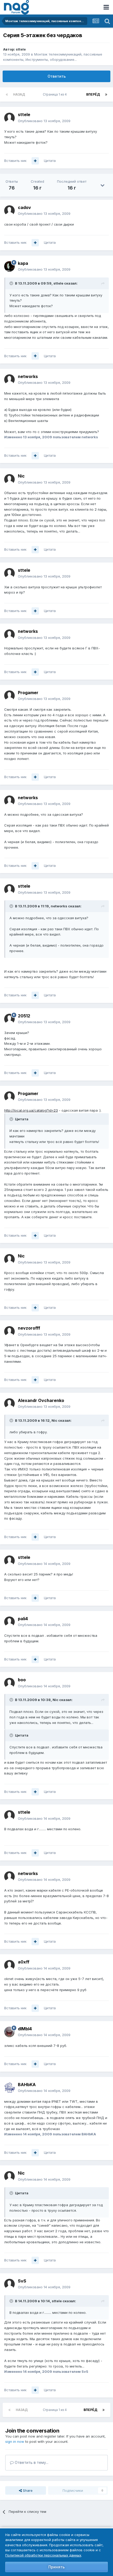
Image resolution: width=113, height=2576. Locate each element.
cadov (24, 207)
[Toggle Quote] (12, 283)
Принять (56, 2567)
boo (22, 1680)
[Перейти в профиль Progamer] (9, 696)
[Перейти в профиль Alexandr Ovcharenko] (9, 1404)
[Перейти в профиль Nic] (9, 479)
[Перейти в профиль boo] (9, 1683)
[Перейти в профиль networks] (9, 380)
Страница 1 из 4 (56, 94)
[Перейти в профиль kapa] (9, 266)
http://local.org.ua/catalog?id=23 (31, 1110)
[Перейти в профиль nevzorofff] (9, 1331)
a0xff (24, 1962)
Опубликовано (44, 121)
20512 (24, 1016)
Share (27, 2490)
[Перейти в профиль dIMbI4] (9, 2032)
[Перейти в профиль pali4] (9, 1622)
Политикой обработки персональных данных (43, 2555)
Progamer (28, 693)
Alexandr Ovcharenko (41, 1400)
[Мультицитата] (35, 161)
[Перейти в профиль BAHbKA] (9, 2088)
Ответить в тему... (31, 2462)
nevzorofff (29, 1328)
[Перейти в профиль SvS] (9, 2284)
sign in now (15, 2441)
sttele (21, 49)
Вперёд (93, 94)
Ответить (57, 76)
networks (28, 376)
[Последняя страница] (106, 95)
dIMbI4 (25, 2029)
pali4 (23, 1619)
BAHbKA (27, 2085)
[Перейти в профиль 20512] (9, 1019)
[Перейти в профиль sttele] (9, 118)
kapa (23, 263)
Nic (21, 476)
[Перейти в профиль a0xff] (9, 1965)
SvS (22, 2281)
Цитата (50, 161)
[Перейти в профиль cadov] (9, 211)
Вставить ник (15, 161)
